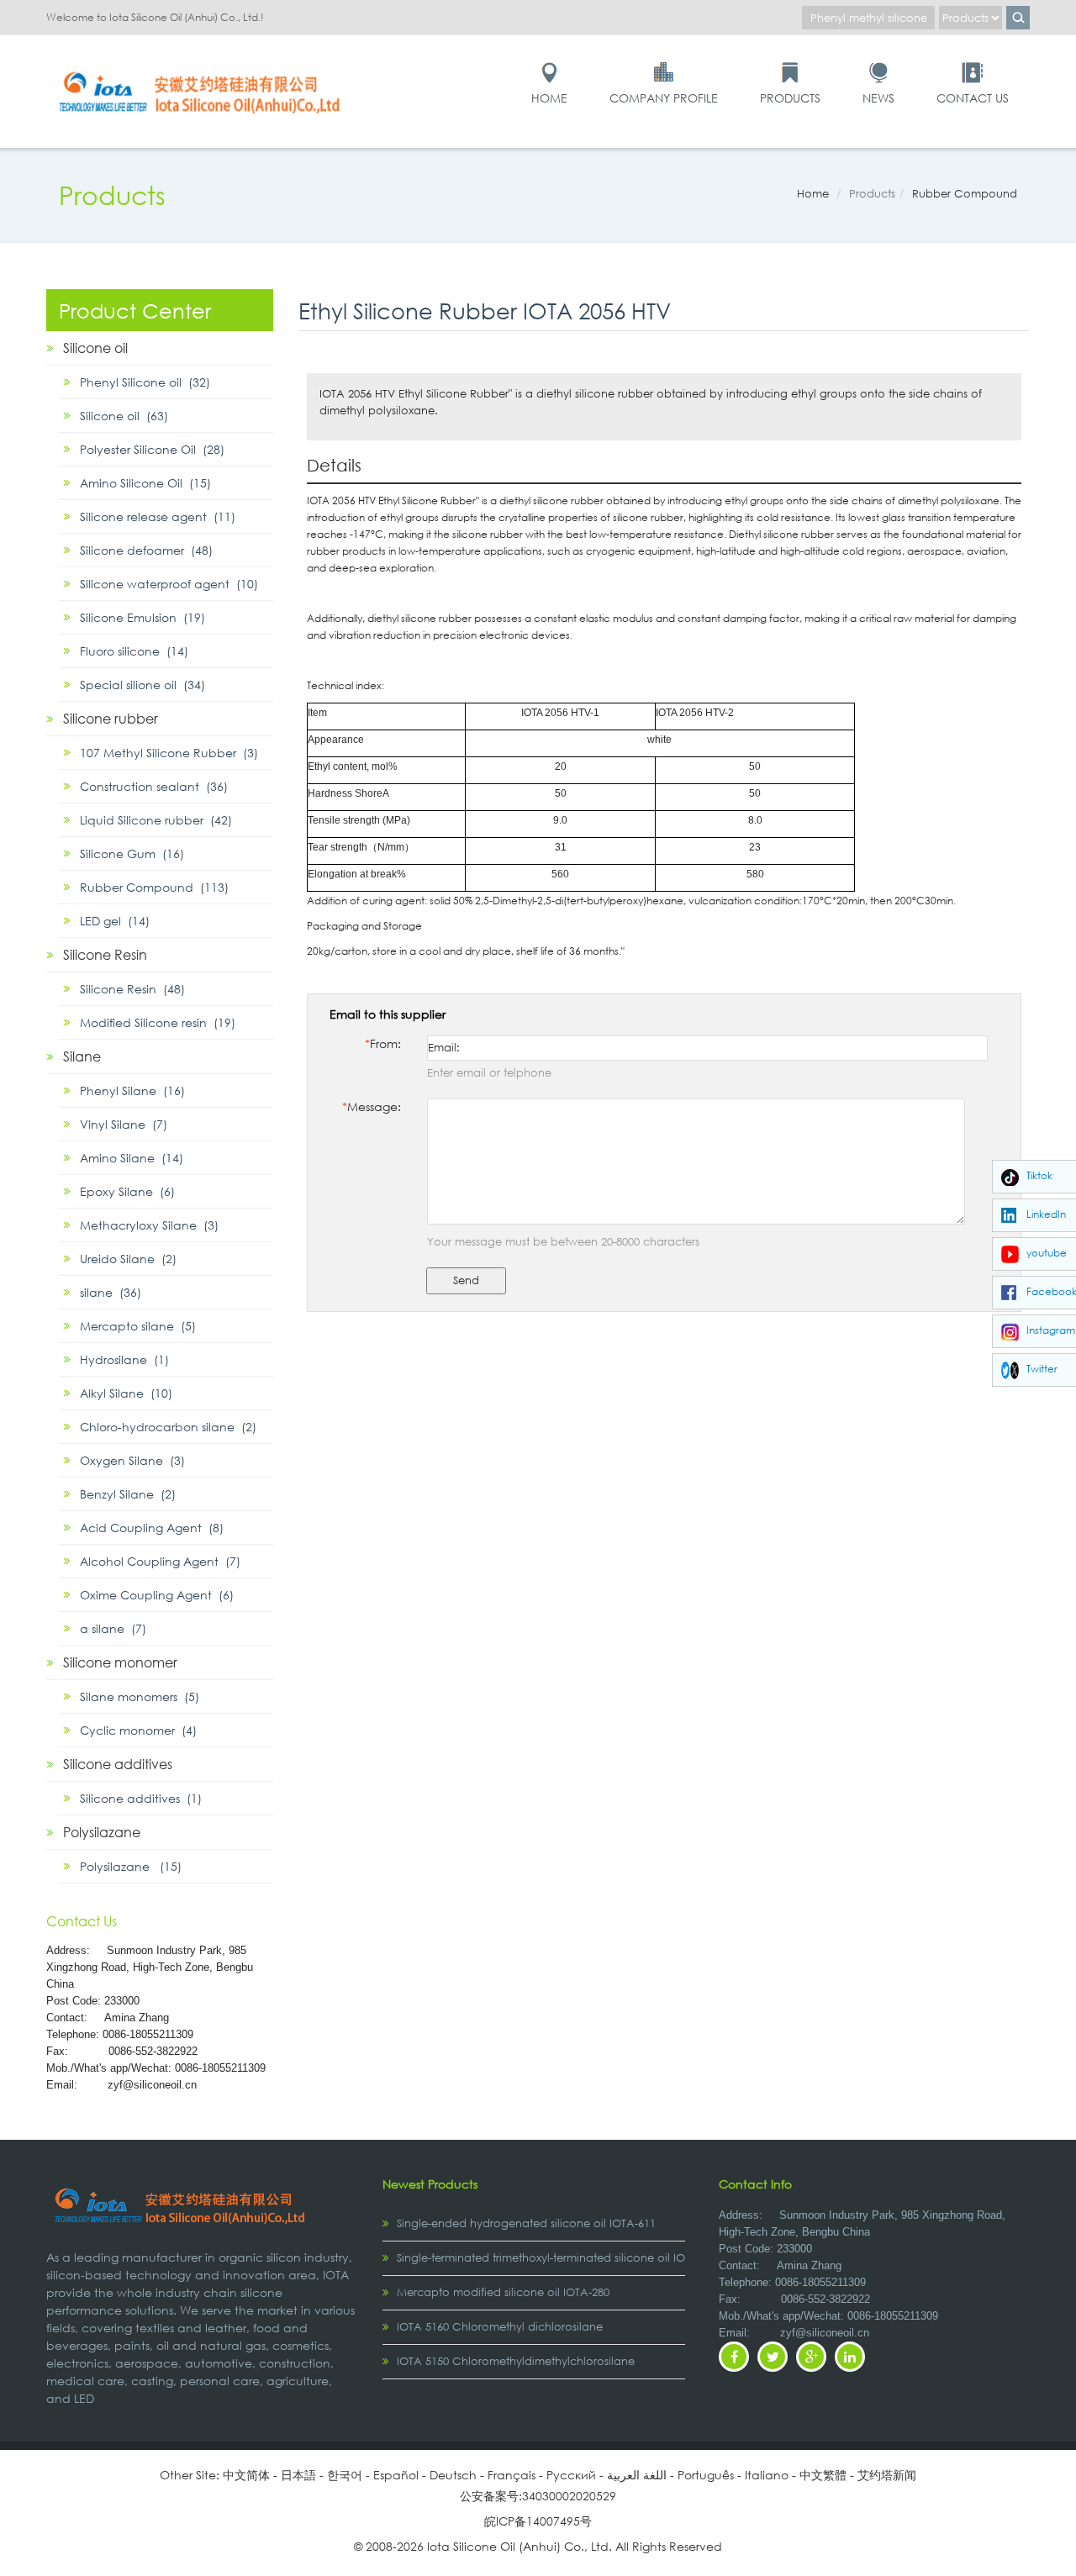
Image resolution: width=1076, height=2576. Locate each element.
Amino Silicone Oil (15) (145, 483)
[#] (202, 68)
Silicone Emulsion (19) (142, 617)
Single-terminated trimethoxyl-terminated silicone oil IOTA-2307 (561, 2258)
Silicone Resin (105, 954)
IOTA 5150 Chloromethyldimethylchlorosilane (516, 2361)
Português (706, 2475)
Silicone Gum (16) (132, 853)
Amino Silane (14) (132, 1158)
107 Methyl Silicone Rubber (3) (169, 753)
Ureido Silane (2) (128, 1259)
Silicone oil (95, 348)
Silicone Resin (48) (132, 989)
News (878, 98)
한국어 (345, 2475)
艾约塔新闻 (887, 2475)
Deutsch (453, 2475)
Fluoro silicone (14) (134, 651)
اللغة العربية (637, 2475)
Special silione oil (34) (142, 685)
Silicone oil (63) (124, 416)
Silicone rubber (111, 718)
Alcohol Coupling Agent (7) (160, 1561)
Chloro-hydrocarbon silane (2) (168, 1427)
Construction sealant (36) (154, 786)
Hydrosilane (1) (124, 1359)
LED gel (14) (115, 921)
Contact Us (973, 98)
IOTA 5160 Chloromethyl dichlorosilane (500, 2327)
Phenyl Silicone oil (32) (145, 382)
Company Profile (664, 98)
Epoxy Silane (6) (127, 1191)
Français (512, 2475)
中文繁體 (823, 2475)
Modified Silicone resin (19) (158, 1022)
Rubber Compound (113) (154, 887)
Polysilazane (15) (131, 1866)
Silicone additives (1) (141, 1798)
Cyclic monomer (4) (138, 1730)
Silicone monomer (120, 1662)
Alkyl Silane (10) (126, 1393)
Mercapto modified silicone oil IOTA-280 (503, 2292)
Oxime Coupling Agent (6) (157, 1595)
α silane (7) (113, 1628)
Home (549, 98)
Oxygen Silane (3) (132, 1460)
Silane (82, 1056)
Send (466, 1280)
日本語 (298, 2475)
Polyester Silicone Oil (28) (152, 449)
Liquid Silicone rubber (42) (156, 820)
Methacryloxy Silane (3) (149, 1225)
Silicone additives (118, 1764)
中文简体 (246, 2475)
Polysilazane (102, 1832)
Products (790, 98)
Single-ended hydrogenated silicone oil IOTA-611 (526, 2223)
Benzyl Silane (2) (128, 1494)
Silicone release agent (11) (158, 516)
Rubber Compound (965, 194)
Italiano (767, 2475)
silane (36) (111, 1292)
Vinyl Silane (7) (124, 1124)
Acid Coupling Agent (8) (152, 1528)
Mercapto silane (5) (138, 1326)
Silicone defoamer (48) (146, 550)
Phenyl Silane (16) (132, 1090)
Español (396, 2475)
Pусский (571, 2475)
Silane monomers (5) (140, 1696)
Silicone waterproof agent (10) (169, 584)
